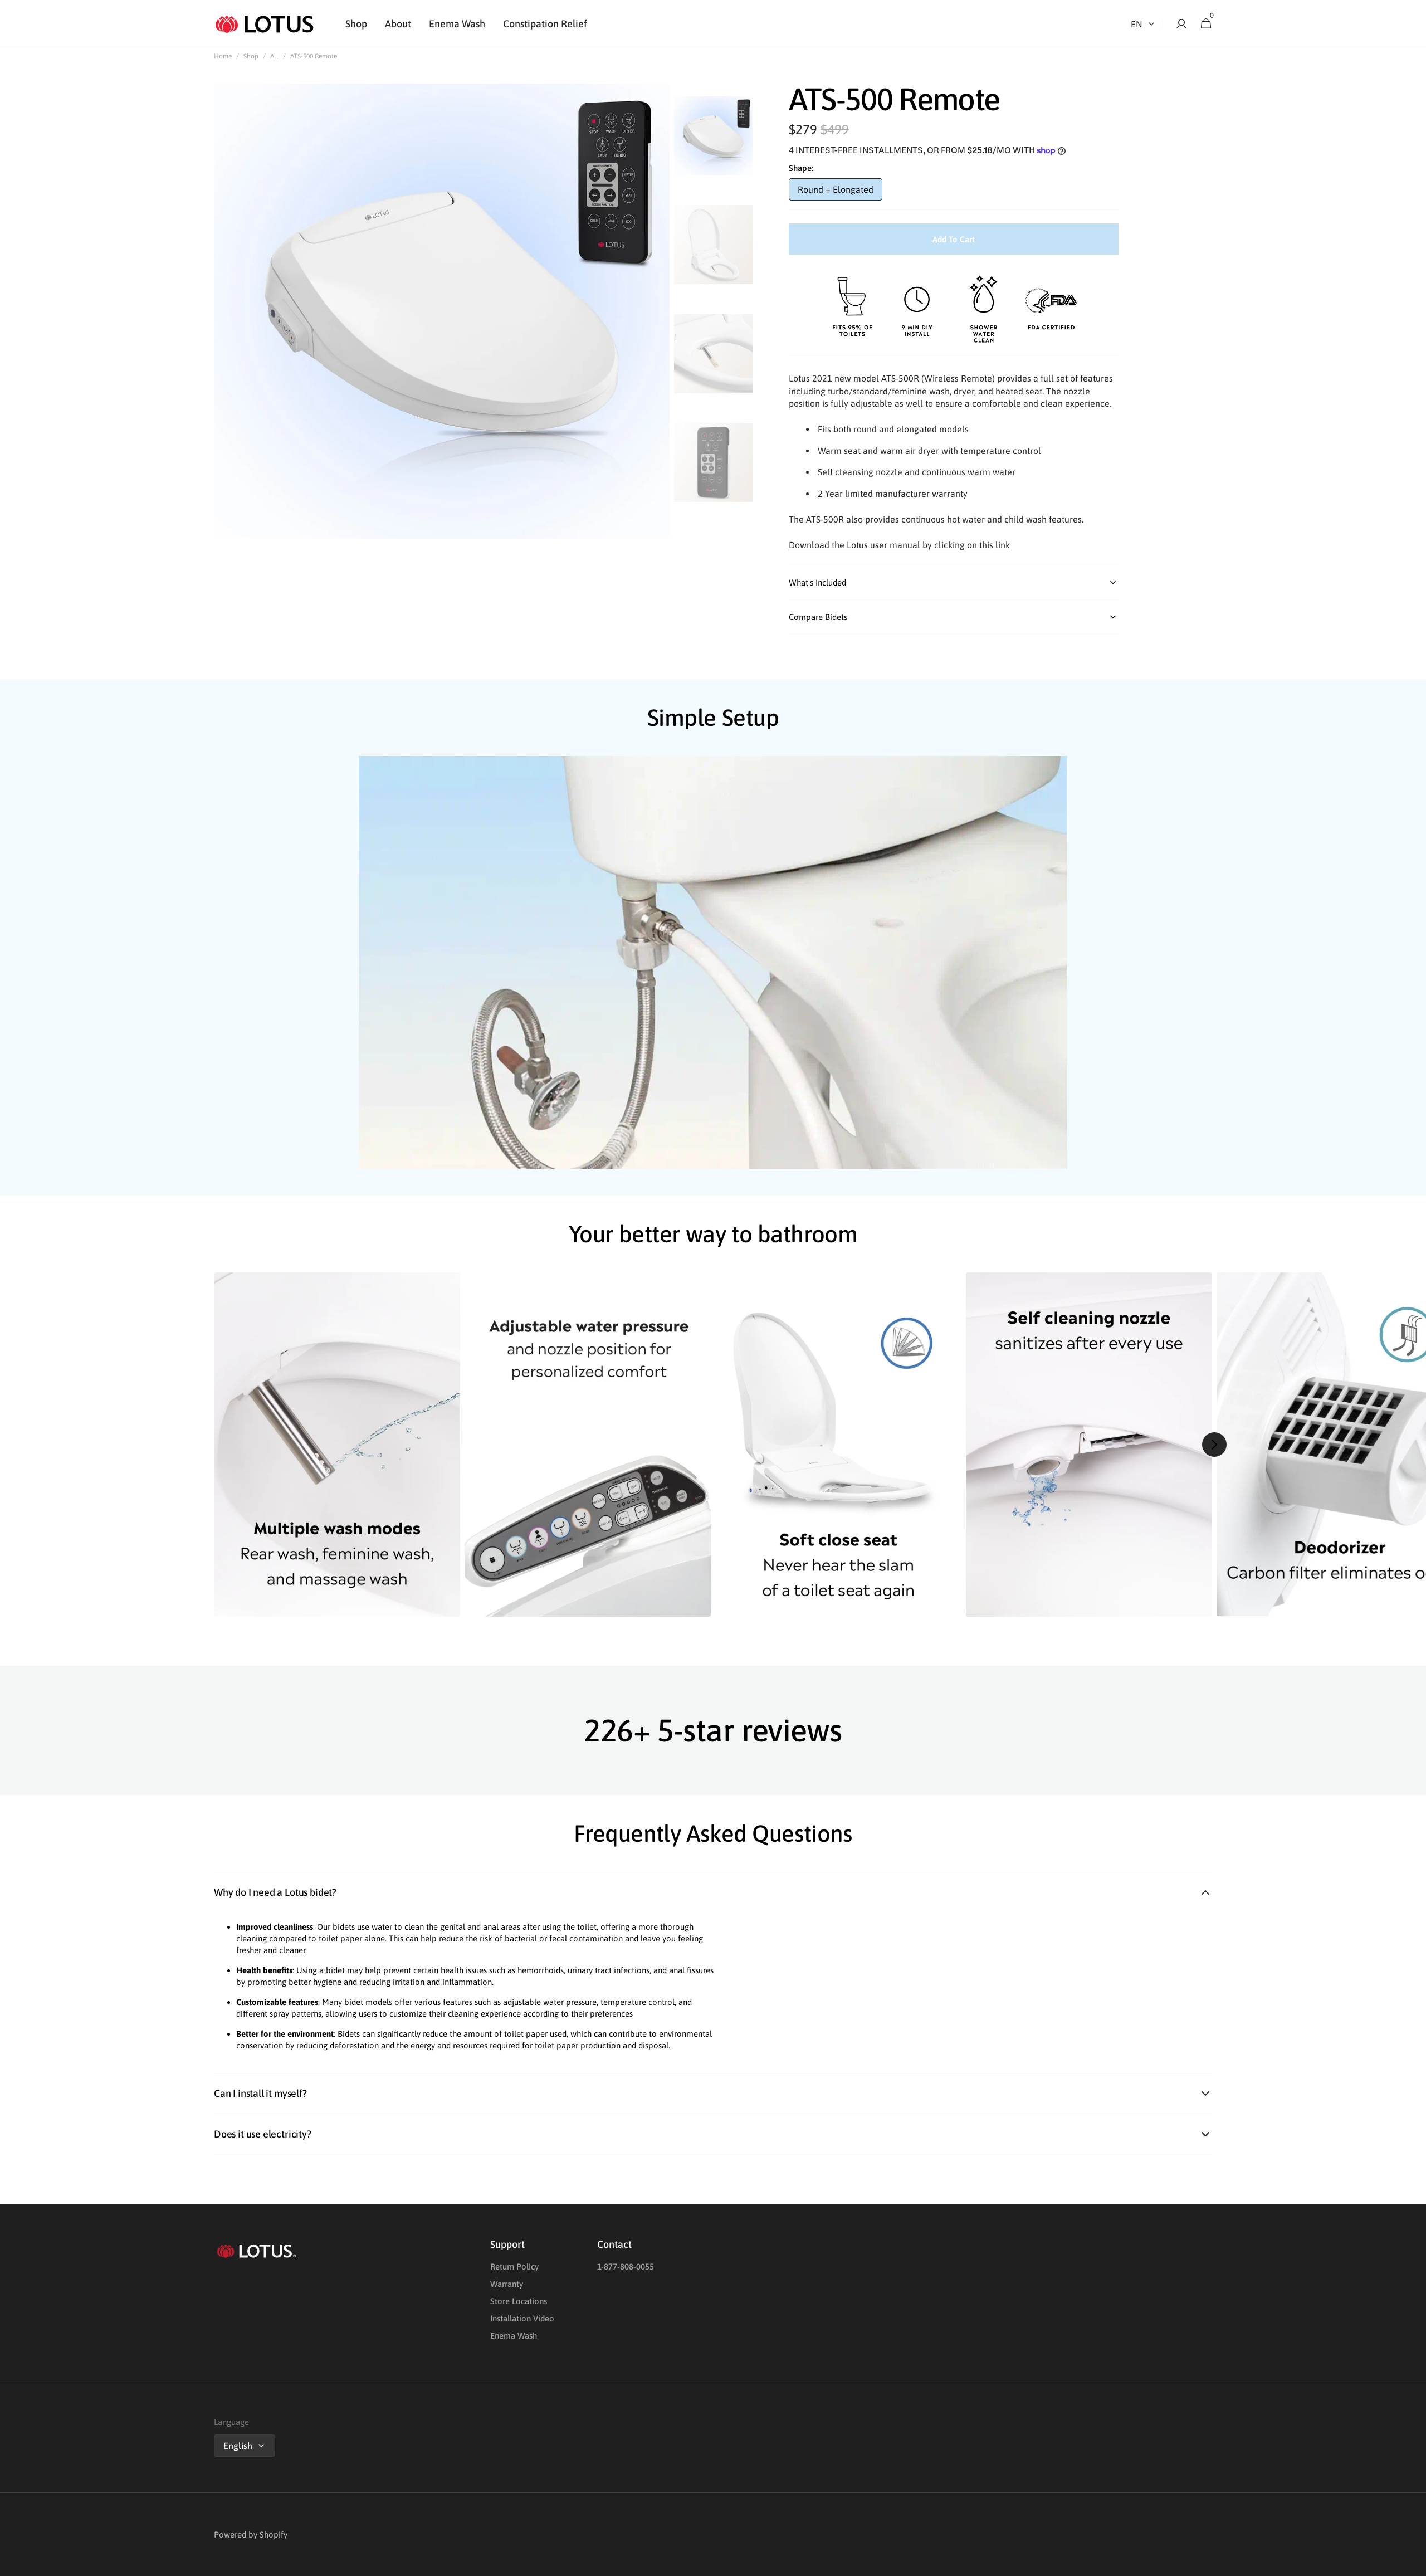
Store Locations (519, 2301)
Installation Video (522, 2318)
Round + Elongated (840, 192)
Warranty (507, 2284)
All (274, 56)
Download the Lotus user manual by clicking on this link (899, 545)
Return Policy (514, 2267)
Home (223, 56)
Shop (251, 56)
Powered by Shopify (251, 2534)
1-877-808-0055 (626, 2267)
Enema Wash (514, 2336)
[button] (1178, 24)
